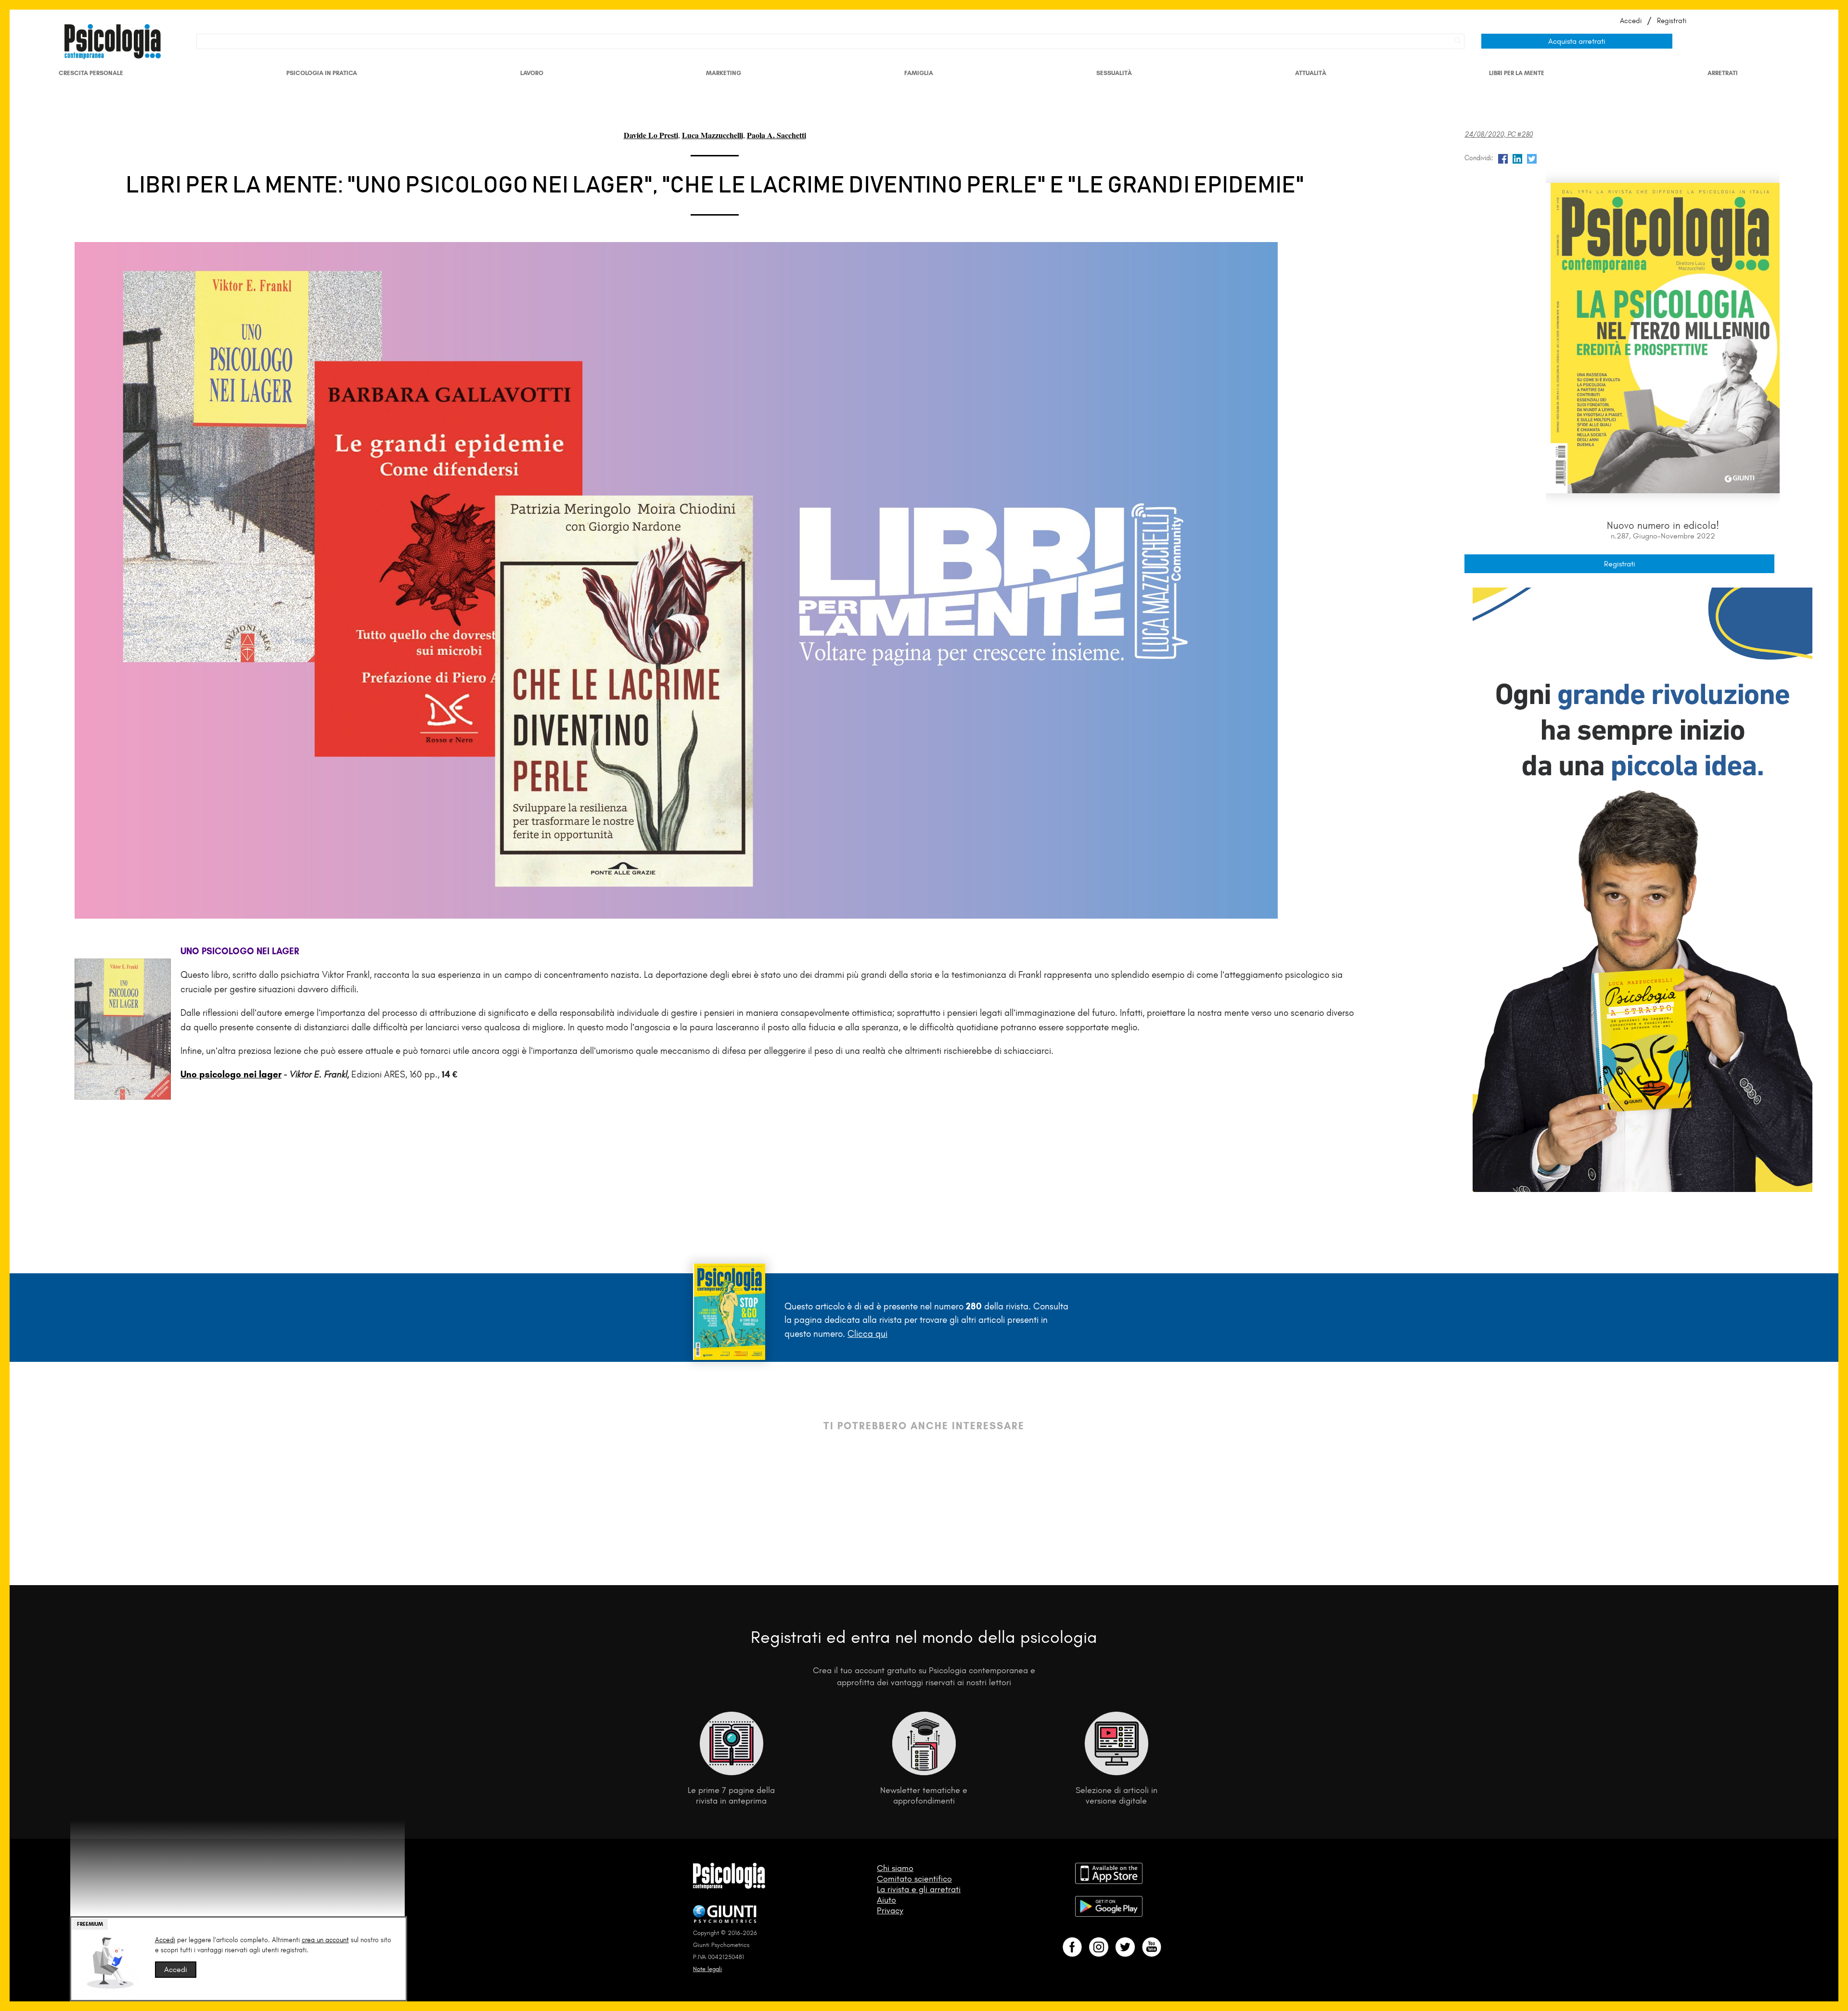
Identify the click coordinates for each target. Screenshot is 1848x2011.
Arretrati (1723, 73)
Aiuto (886, 1900)
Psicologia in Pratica (322, 73)
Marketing (724, 73)
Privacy (890, 1910)
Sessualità (1114, 73)
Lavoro (532, 73)
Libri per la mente (1517, 73)
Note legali (707, 1969)
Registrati (1672, 21)
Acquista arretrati (1577, 41)
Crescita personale (91, 73)
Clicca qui (867, 1334)
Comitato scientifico (914, 1879)
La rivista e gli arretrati (919, 1889)
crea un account (325, 1940)
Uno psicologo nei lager (231, 1074)
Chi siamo (895, 1868)
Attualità (1311, 73)
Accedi (1631, 21)
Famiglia (919, 73)
